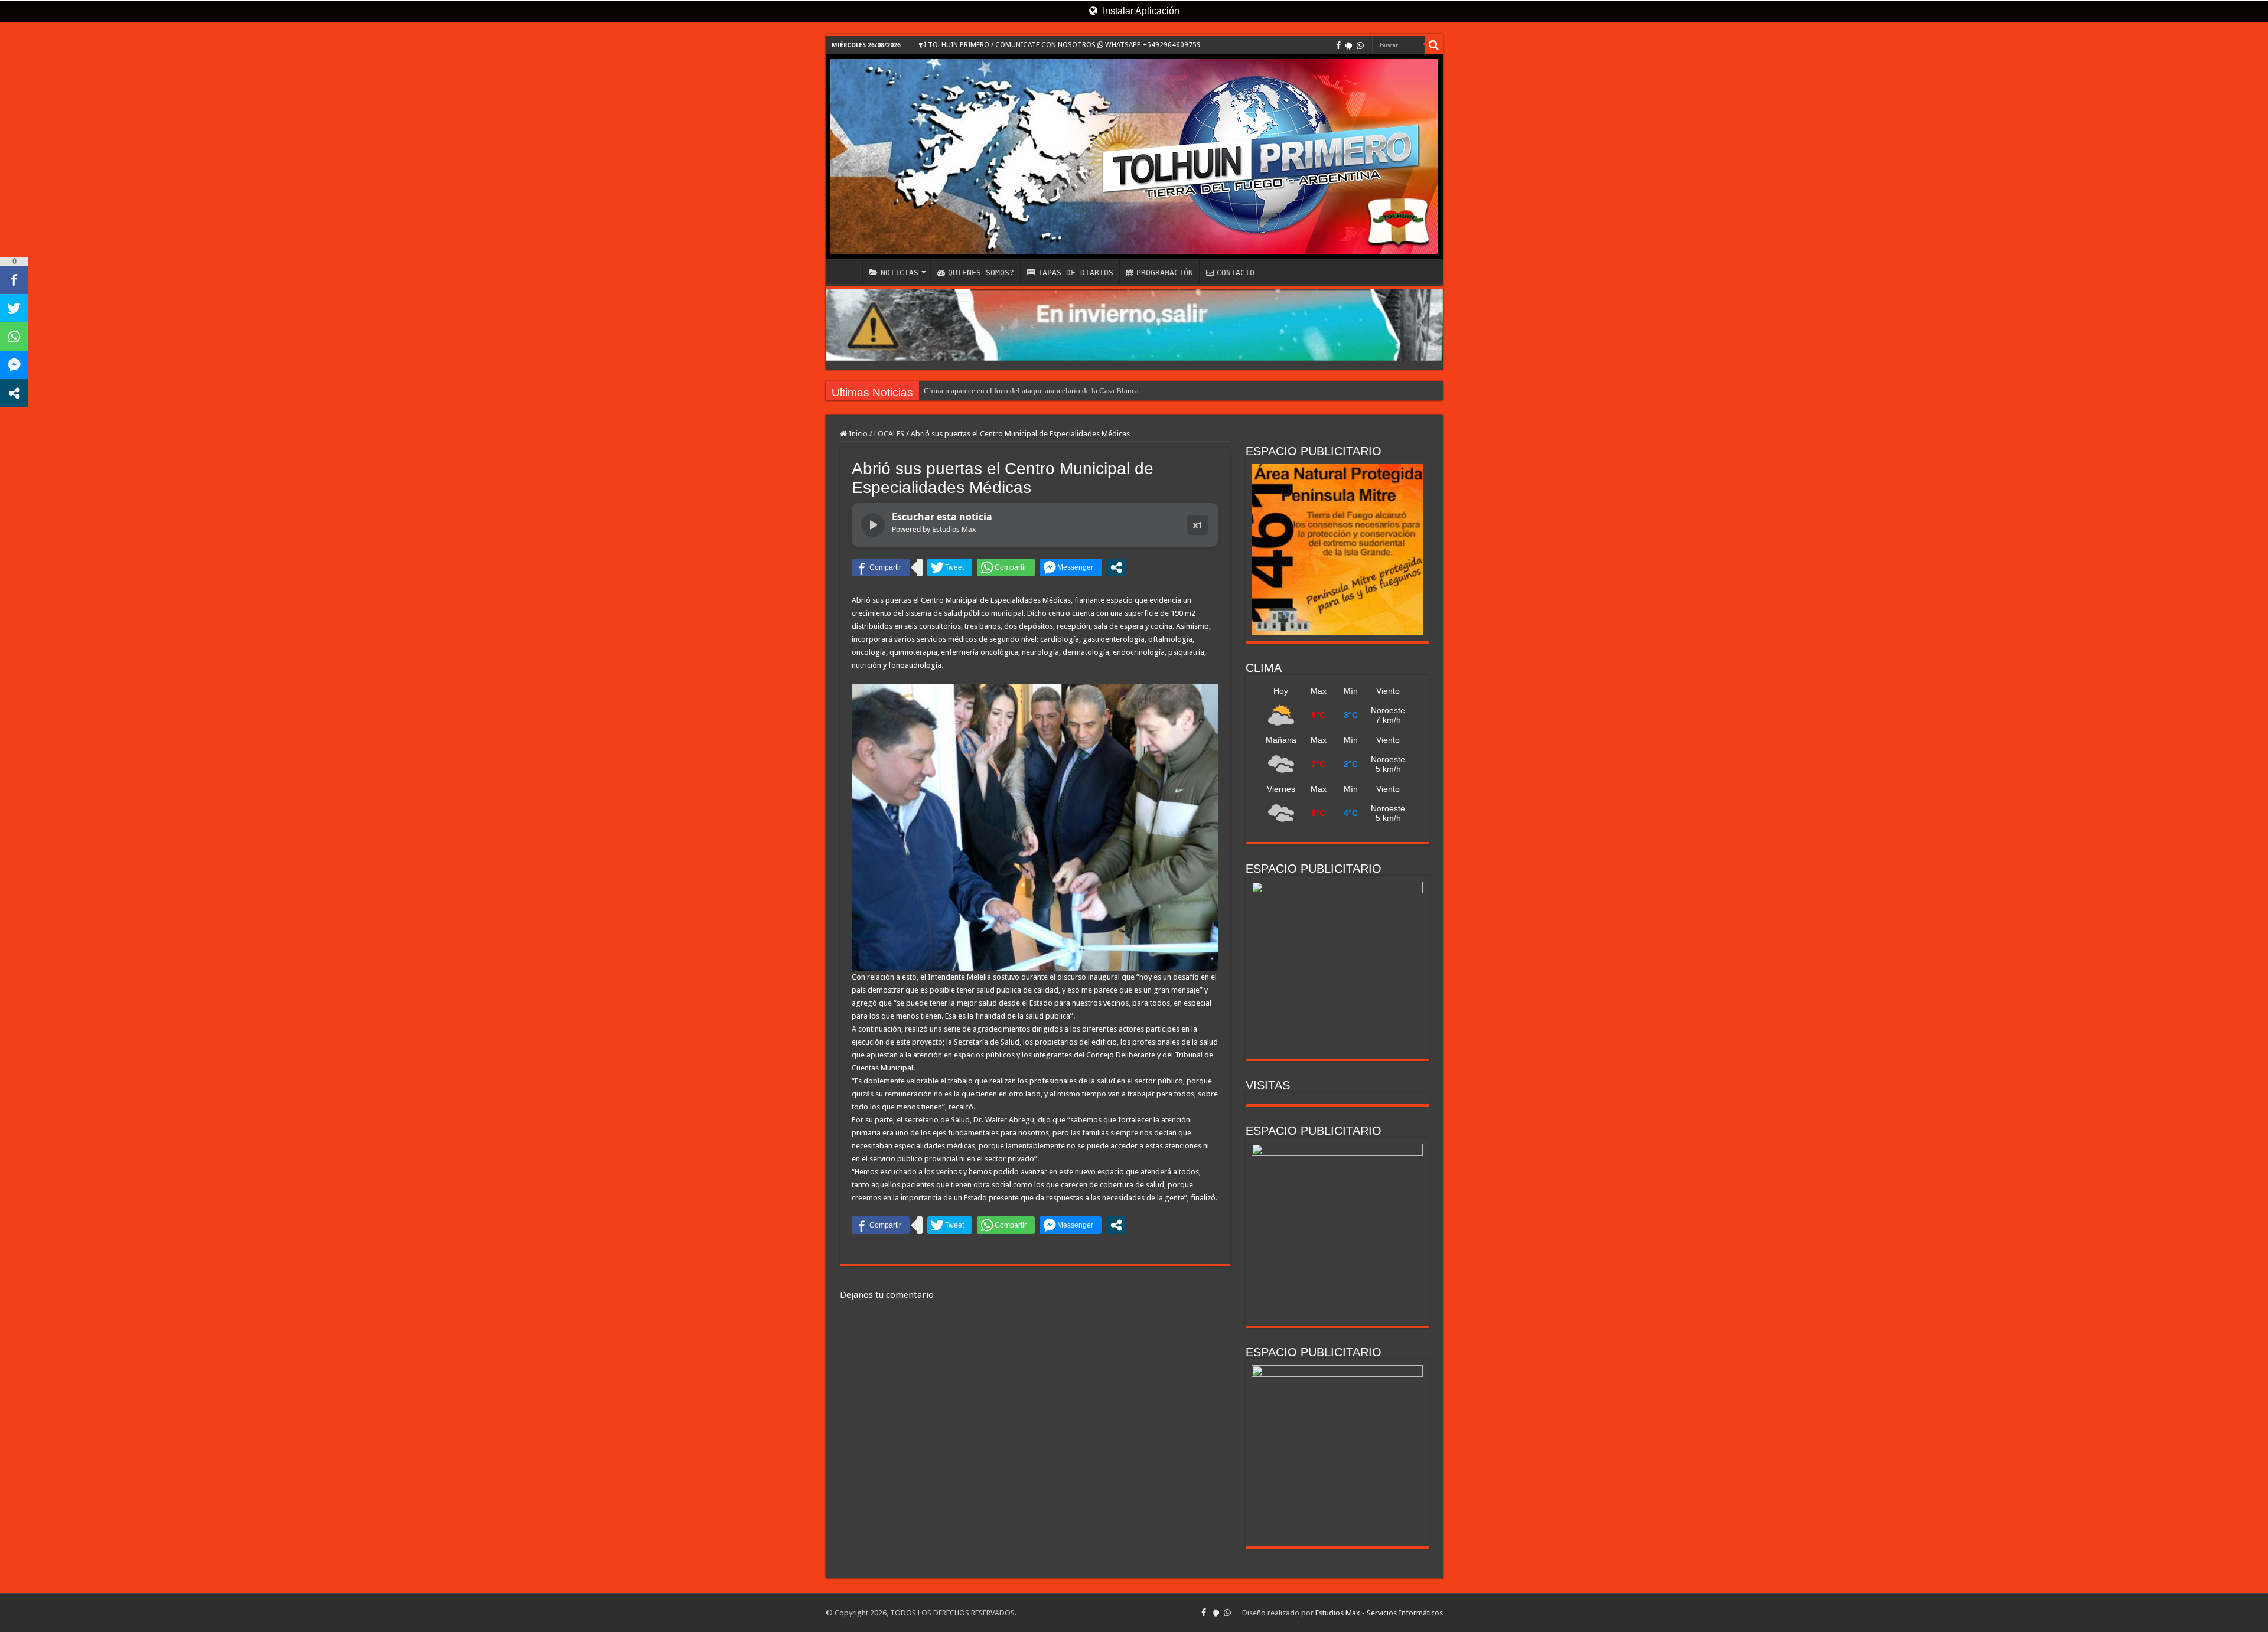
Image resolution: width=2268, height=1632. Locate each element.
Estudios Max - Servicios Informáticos (1379, 1613)
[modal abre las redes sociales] (1116, 567)
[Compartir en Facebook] (881, 567)
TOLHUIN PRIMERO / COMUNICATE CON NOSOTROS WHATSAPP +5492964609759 (1063, 45)
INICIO (847, 271)
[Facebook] (1338, 45)
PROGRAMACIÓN (1165, 272)
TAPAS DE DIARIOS (1076, 272)
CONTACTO (1236, 272)
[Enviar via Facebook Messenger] (1071, 567)
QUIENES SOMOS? (981, 272)
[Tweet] (950, 567)
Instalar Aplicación (1140, 11)
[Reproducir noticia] (873, 525)
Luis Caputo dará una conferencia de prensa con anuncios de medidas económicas (1054, 391)
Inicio (857, 434)
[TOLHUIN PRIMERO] (1134, 156)
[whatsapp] (1360, 45)
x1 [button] (1198, 525)
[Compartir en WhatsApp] (1006, 567)
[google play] (1349, 45)
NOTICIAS (900, 272)
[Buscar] (1434, 45)
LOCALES (889, 434)
